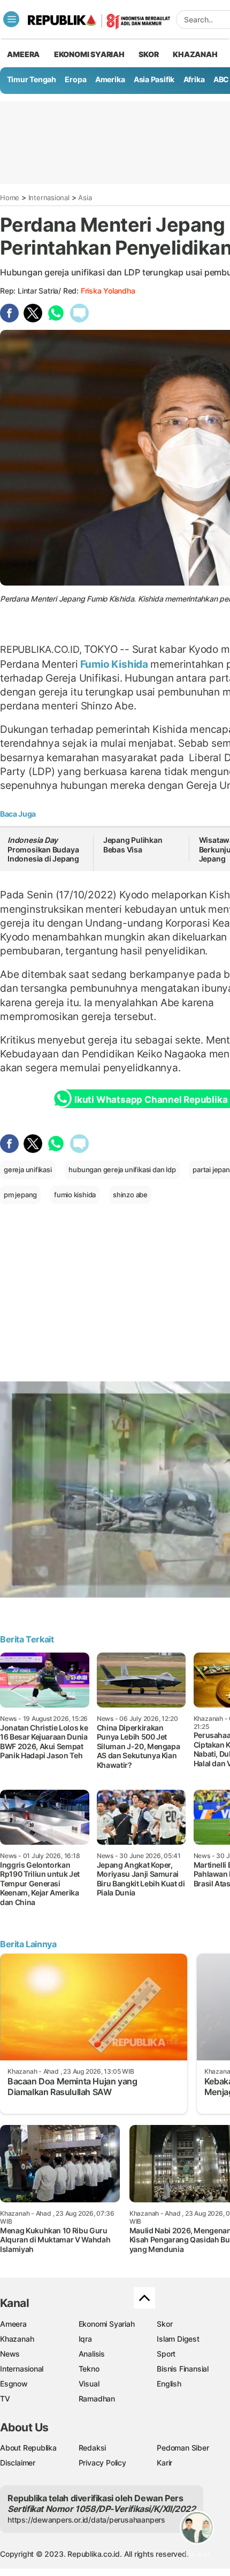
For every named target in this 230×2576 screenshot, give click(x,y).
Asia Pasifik (154, 79)
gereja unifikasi (28, 1170)
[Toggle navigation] (11, 19)
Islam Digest (178, 2339)
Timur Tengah (32, 79)
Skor (164, 2324)
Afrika (194, 79)
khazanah (195, 54)
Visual (89, 2384)
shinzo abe (130, 1195)
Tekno (89, 2369)
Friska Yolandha (108, 291)
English (169, 2384)
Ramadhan (97, 2399)
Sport (166, 2354)
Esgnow (14, 2384)
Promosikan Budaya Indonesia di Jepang (43, 849)
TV (5, 2399)
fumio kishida (75, 1195)
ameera (23, 54)
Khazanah (17, 2339)
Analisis (92, 2354)
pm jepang (20, 1195)
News (10, 2354)
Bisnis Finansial (183, 2369)
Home (10, 197)
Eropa (75, 79)
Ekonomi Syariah (89, 54)
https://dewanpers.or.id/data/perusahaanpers (86, 2520)
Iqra (85, 2339)
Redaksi (93, 2448)
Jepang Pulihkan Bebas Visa (133, 845)
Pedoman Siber (183, 2448)
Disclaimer (18, 2463)
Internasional (49, 197)
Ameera (13, 2324)
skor (148, 54)
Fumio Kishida (114, 664)
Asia (85, 197)
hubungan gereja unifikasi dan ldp (122, 1170)
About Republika (28, 2448)
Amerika (110, 79)
